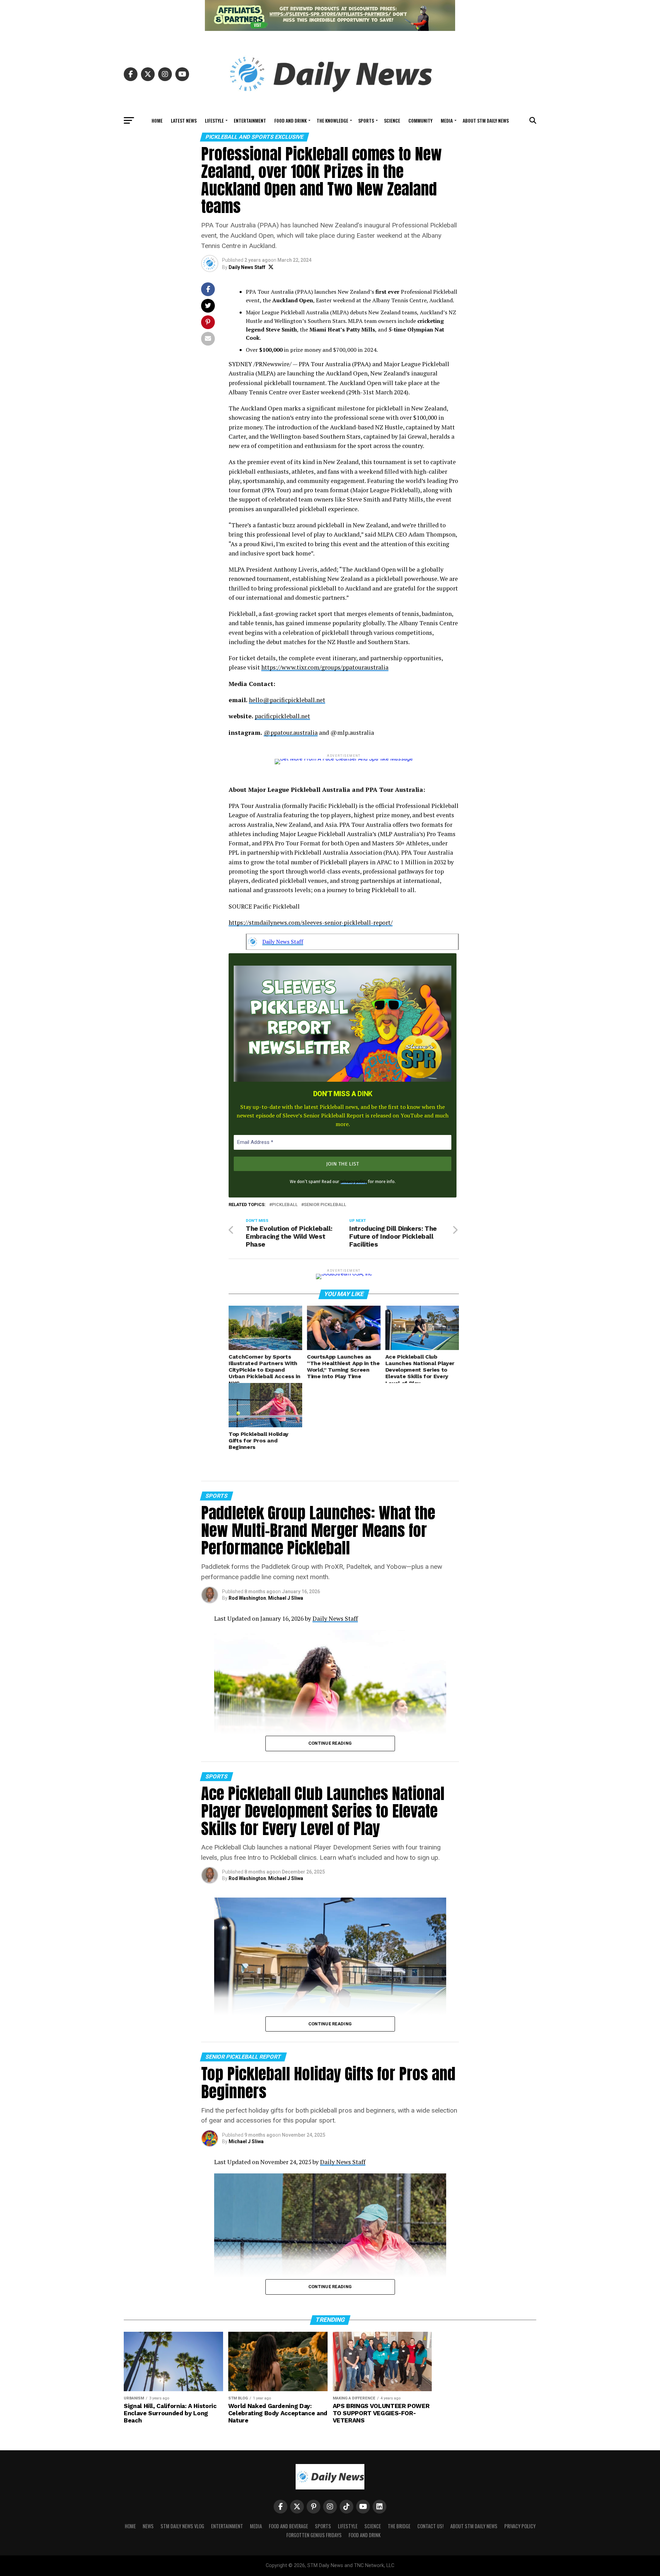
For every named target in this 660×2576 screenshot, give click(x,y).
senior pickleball (325, 1205)
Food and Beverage (288, 2526)
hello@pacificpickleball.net (287, 700)
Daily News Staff (247, 267)
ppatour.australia (294, 733)
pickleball (285, 1205)
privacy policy (354, 1182)
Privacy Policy (520, 2526)
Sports (366, 120)
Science (392, 120)
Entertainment (250, 120)
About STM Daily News (486, 120)
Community (420, 120)
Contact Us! (430, 2526)
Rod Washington (247, 1598)
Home (157, 120)
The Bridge (399, 2526)
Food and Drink (290, 120)
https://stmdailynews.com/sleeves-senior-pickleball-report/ (311, 923)
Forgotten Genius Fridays (314, 2535)
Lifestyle (214, 120)
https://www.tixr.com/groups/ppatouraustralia (325, 667)
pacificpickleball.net (282, 716)
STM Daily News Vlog (182, 2526)
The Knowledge (332, 120)
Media (447, 120)
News (148, 2526)
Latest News (184, 120)
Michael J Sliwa (286, 1598)
